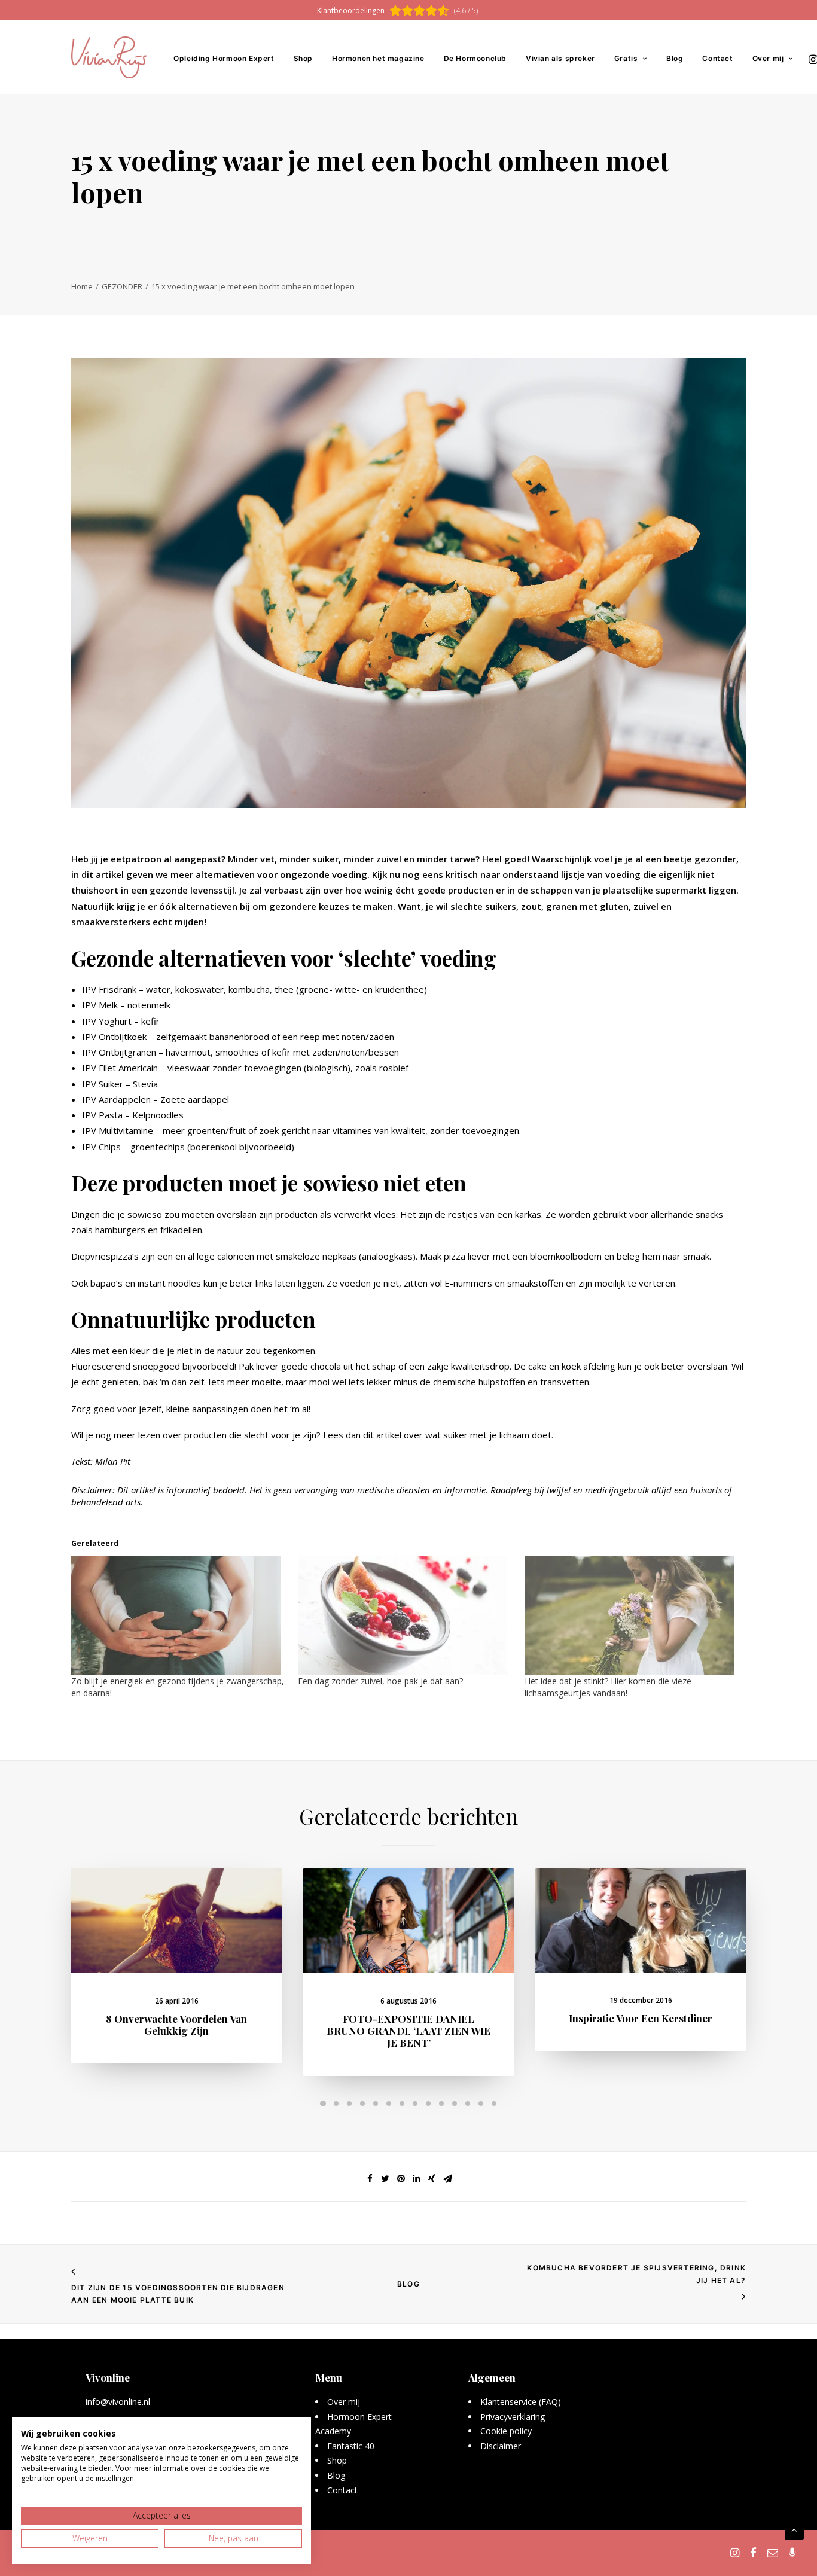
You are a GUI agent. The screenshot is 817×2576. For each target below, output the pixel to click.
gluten (614, 906)
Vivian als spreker (560, 58)
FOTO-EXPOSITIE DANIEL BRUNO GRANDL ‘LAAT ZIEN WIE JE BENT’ (408, 2031)
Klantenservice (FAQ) (521, 2402)
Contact (717, 58)
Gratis (626, 58)
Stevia (145, 1084)
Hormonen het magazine (378, 58)
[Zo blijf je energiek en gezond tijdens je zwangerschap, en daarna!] (179, 1615)
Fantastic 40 (351, 2446)
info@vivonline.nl (118, 2402)
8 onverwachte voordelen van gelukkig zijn (176, 2025)
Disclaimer (501, 2446)
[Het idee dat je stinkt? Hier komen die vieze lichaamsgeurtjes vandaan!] (632, 1615)
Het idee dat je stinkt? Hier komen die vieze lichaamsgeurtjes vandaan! (608, 1687)
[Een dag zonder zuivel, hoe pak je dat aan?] (405, 1615)
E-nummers (468, 1283)
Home (82, 286)
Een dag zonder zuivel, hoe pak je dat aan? (380, 1681)
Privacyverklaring (513, 2417)
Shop (303, 58)
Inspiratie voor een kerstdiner (641, 2018)
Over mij (768, 58)
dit (368, 1435)
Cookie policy (506, 2431)
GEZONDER (122, 286)
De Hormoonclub (475, 58)
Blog (675, 58)
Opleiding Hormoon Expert (224, 58)
